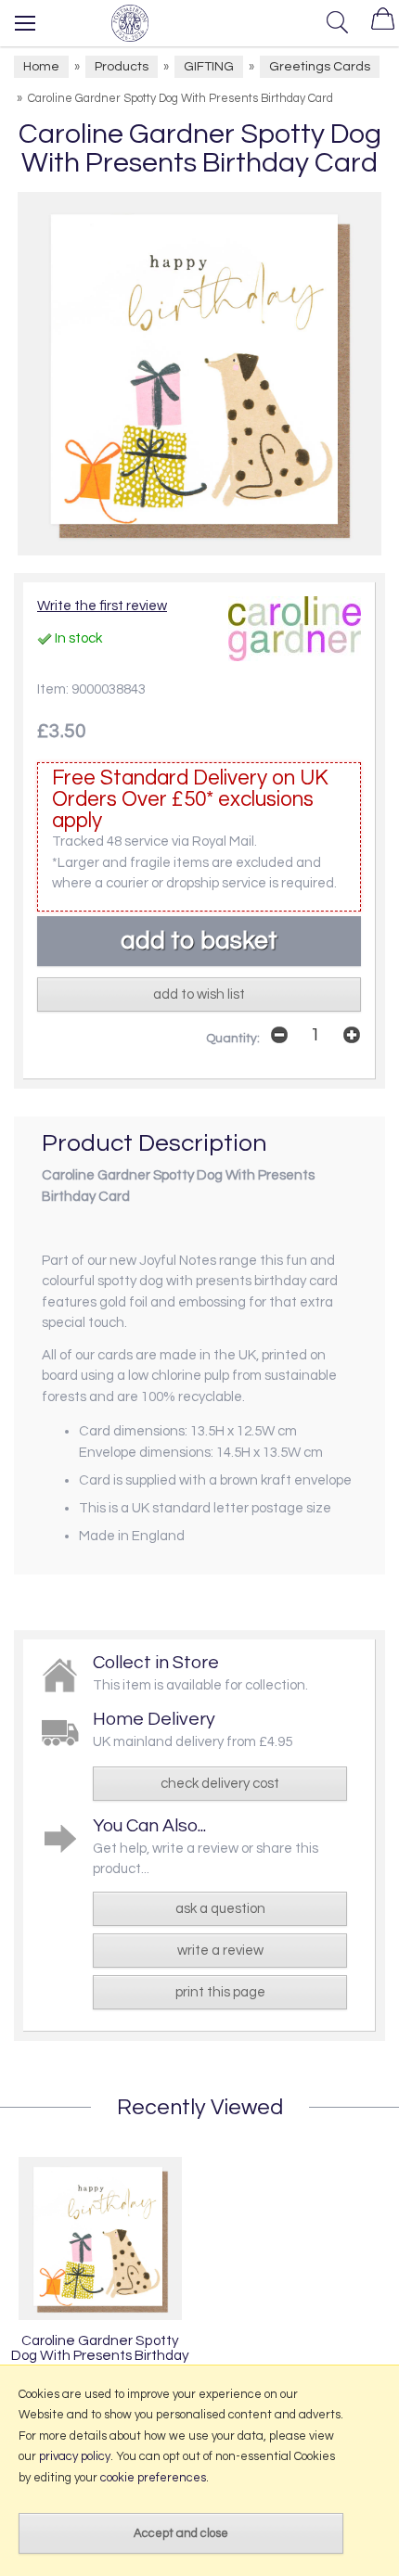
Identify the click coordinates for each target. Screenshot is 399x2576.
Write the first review (102, 606)
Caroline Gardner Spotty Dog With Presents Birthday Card (100, 2355)
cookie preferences (153, 2478)
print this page (220, 1992)
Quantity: (233, 1039)
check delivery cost (220, 1784)
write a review (220, 1951)
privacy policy (75, 2456)
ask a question (220, 1909)
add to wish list (199, 995)
